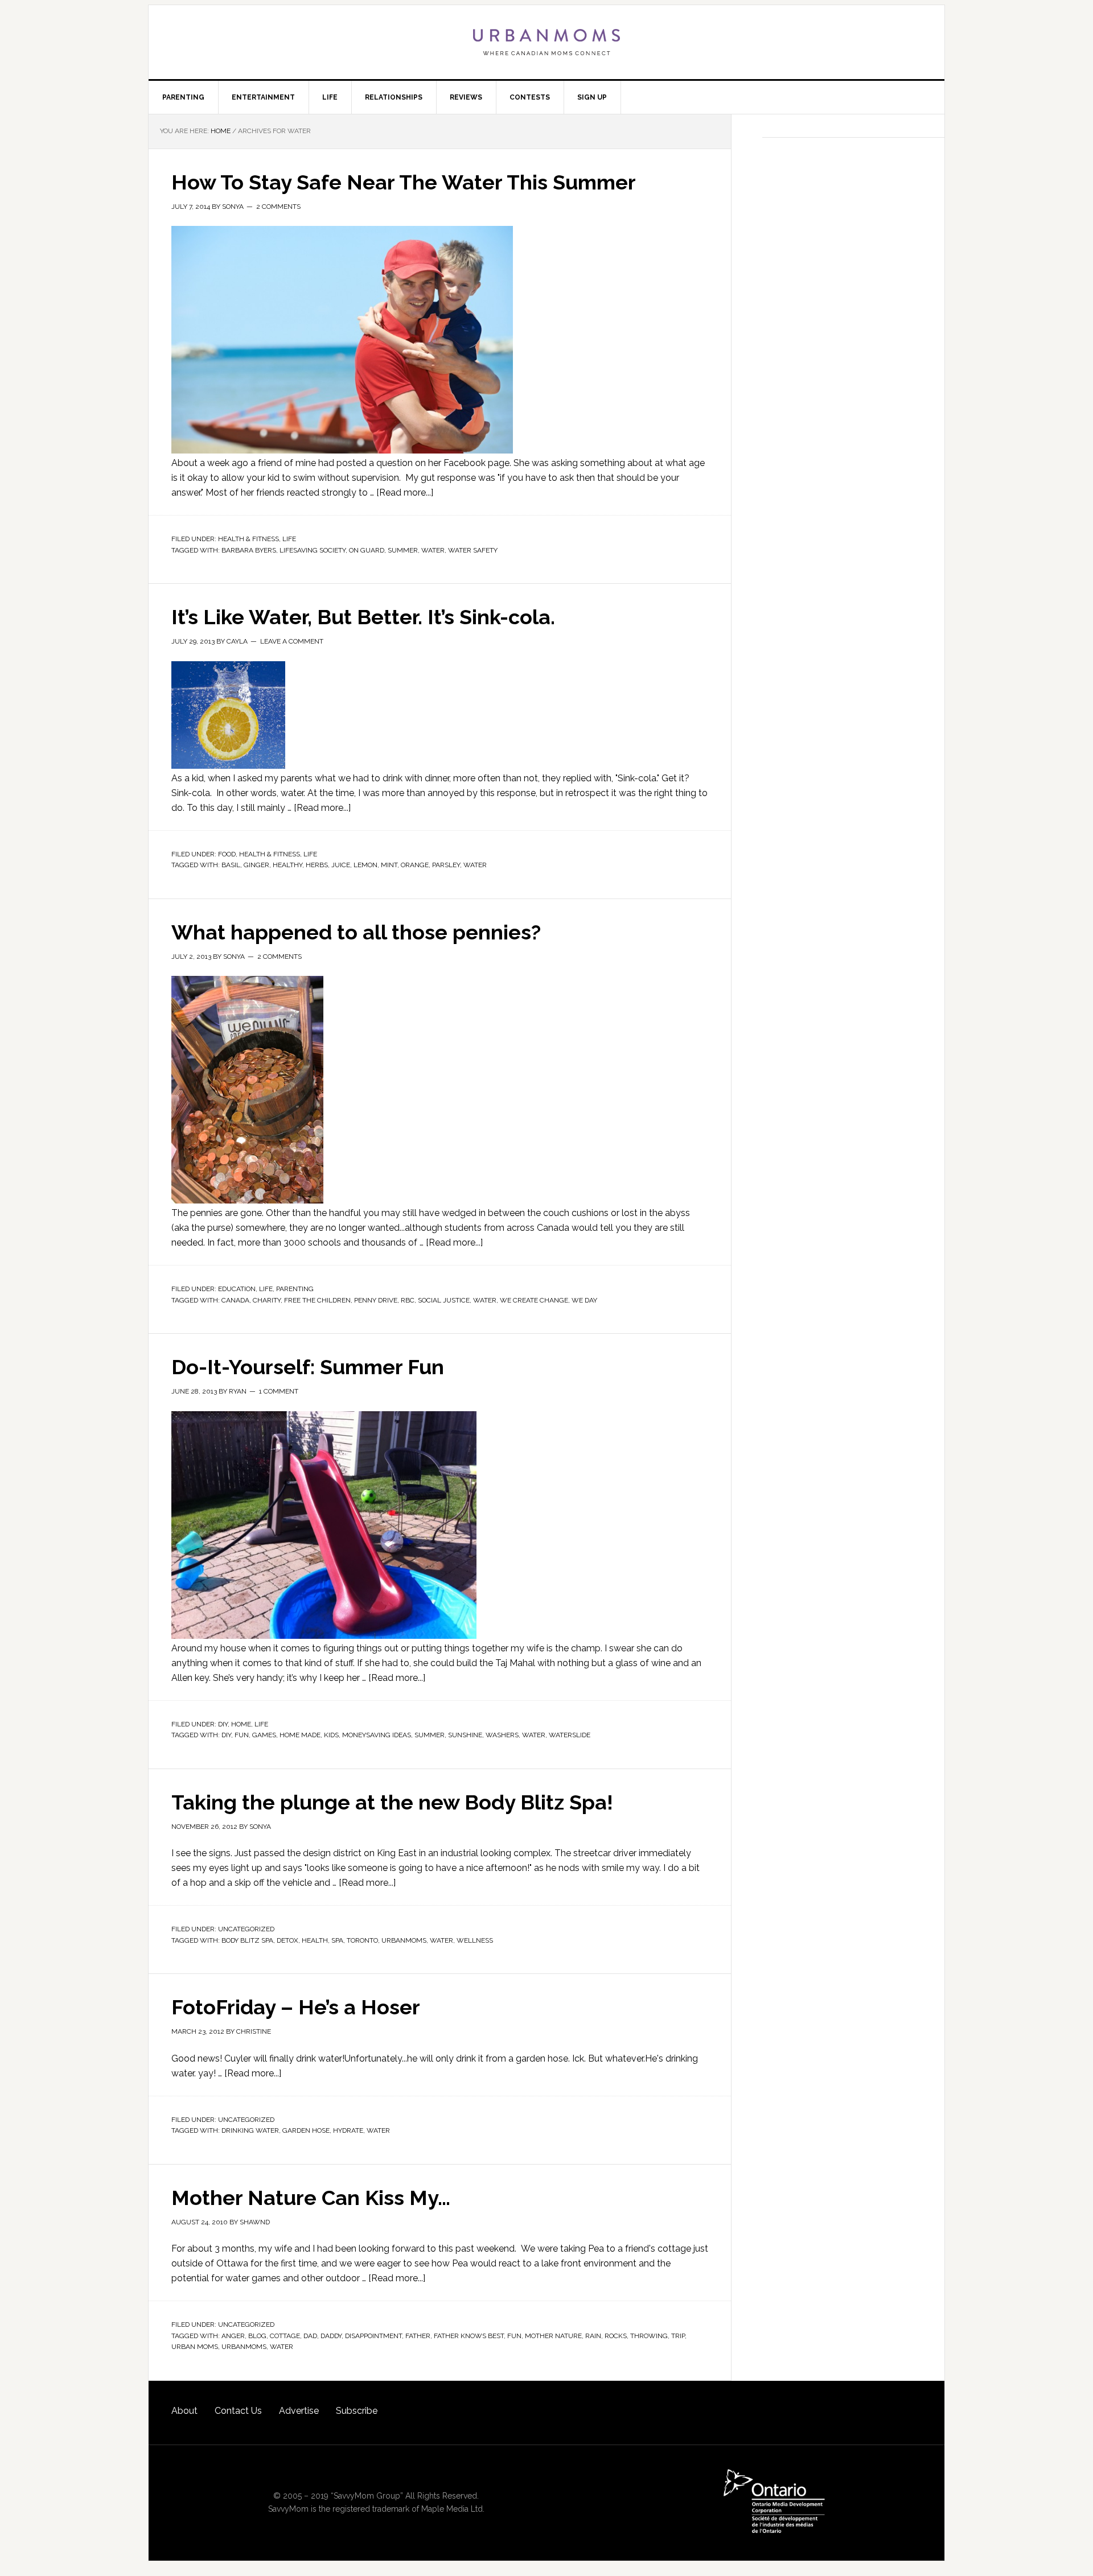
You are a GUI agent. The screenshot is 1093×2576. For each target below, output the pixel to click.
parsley (446, 865)
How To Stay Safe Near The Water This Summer (404, 182)
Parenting (295, 1289)
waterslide (570, 1735)
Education (237, 1289)
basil (231, 865)
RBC (408, 1300)
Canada (235, 1300)
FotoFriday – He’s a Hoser (296, 2007)
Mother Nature (553, 2336)
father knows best (469, 2336)
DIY (223, 1724)
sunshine (465, 1735)
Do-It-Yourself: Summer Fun (308, 1367)
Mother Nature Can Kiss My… (311, 2198)
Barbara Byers (249, 550)
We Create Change (534, 1300)
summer (403, 550)
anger (233, 2336)
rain (593, 2336)
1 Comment (279, 1391)
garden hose (306, 2130)
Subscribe (357, 2411)
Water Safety (473, 550)
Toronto (362, 1940)
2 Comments (278, 207)
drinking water (250, 2130)
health (315, 1940)
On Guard (367, 550)
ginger (256, 865)
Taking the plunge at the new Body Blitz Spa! (392, 1802)
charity (267, 1300)
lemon (365, 865)
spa (337, 1940)
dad (310, 2336)
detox (287, 1940)
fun (242, 1735)
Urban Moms (195, 2347)
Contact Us (238, 2411)
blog (257, 2336)
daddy (331, 2336)
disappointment (373, 2336)
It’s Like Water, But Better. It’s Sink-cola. (363, 617)
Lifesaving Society (313, 550)
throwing (649, 2336)
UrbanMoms (546, 42)
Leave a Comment (292, 641)
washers (502, 1735)
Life (289, 539)
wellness (475, 1940)
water (433, 550)
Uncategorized (246, 1929)
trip (678, 2336)
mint (389, 865)
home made (300, 1735)
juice (341, 865)
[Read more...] (405, 492)
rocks (616, 2336)
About (184, 2411)
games (264, 1735)
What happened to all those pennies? (356, 932)
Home (241, 1724)
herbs (317, 865)
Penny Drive (376, 1300)
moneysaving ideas (377, 1735)
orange (415, 865)
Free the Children (317, 1300)
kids (331, 1735)
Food (227, 854)
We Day (584, 1300)
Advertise (299, 2411)
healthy (287, 865)
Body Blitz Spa (247, 1940)
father (418, 2336)
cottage (285, 2336)
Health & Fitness (248, 539)
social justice (444, 1300)
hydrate (348, 2130)
